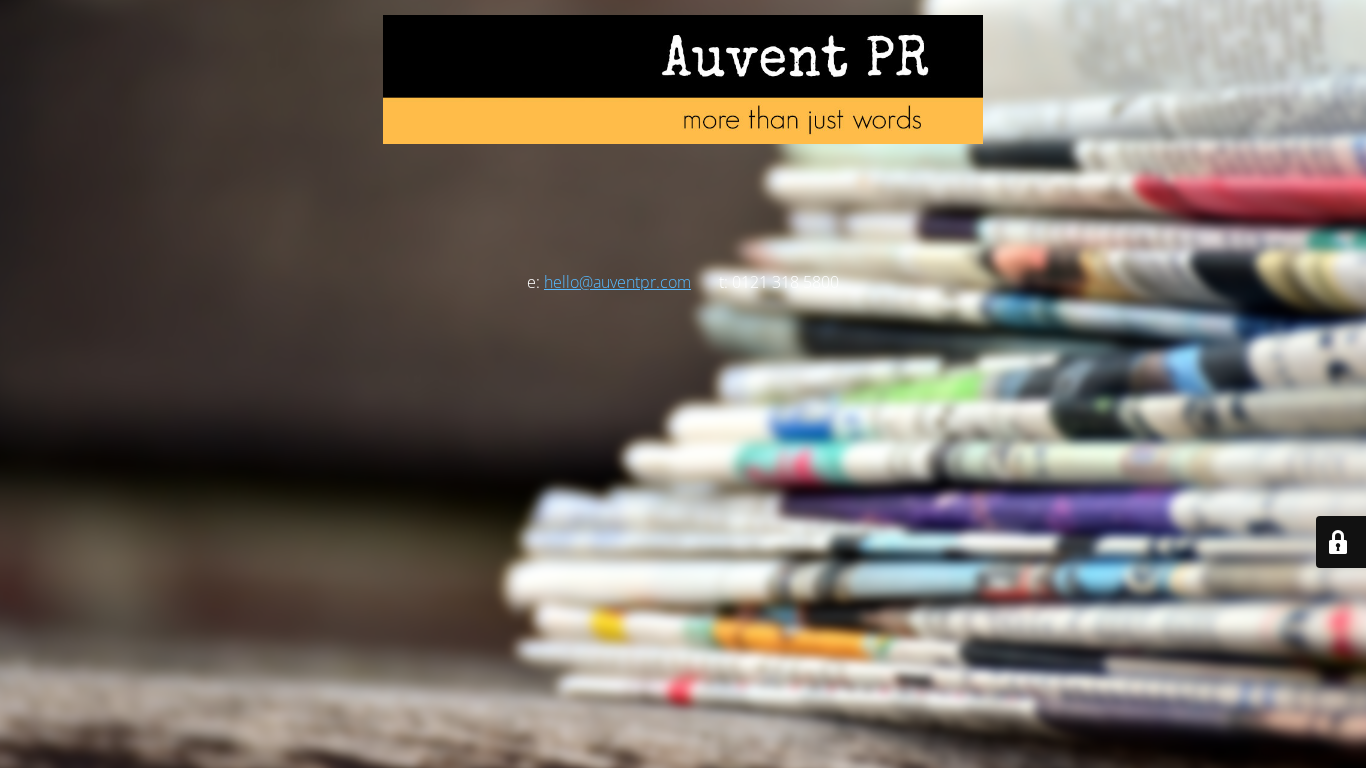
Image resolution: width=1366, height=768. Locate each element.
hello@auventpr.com (617, 282)
